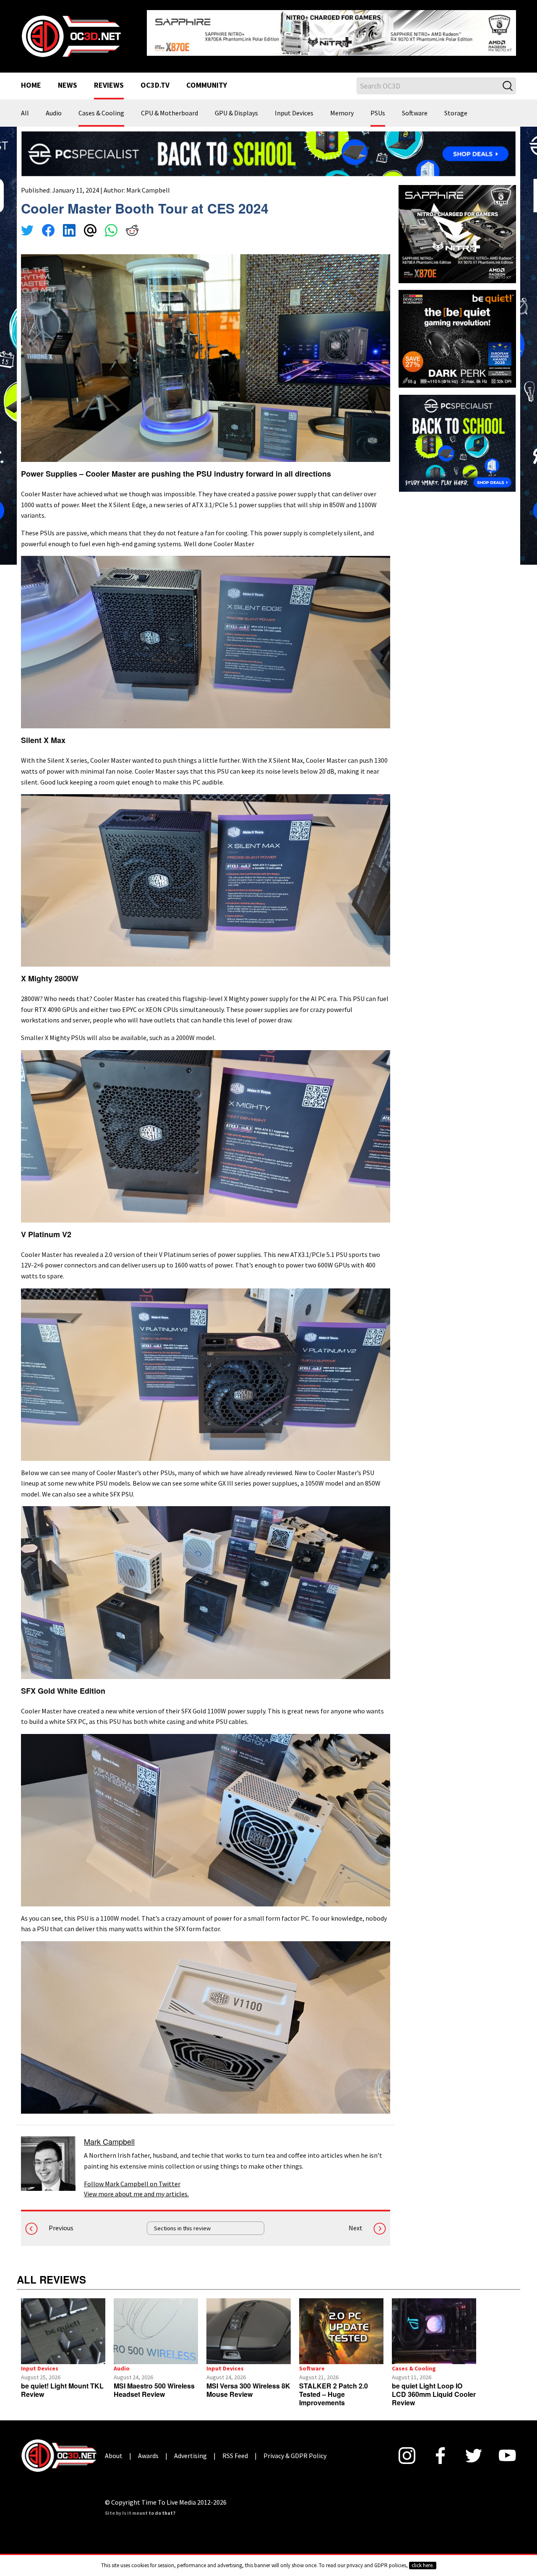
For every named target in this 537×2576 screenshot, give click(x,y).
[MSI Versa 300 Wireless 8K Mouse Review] (249, 2325)
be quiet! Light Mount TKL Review (62, 2383)
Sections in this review (182, 2221)
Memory (342, 107)
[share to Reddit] (132, 225)
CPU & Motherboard (169, 107)
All (25, 107)
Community (207, 79)
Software (415, 107)
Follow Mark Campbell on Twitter (132, 2177)
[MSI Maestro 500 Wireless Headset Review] (156, 2325)
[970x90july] (268, 146)
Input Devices (294, 107)
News (68, 79)
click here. (423, 2565)
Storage (456, 107)
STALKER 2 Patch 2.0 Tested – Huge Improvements (334, 2387)
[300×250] (457, 436)
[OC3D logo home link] (71, 32)
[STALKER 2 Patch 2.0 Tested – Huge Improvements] (341, 2325)
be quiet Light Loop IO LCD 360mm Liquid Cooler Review (434, 2387)
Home (31, 79)
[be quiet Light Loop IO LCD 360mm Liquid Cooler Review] (434, 2325)
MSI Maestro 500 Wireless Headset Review (154, 2383)
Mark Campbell (148, 183)
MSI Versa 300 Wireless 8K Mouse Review (248, 2383)
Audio (54, 107)
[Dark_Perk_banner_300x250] (457, 331)
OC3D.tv (155, 79)
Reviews (109, 79)
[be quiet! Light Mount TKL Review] (63, 2325)
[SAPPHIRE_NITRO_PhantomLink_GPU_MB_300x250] (457, 227)
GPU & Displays (236, 107)
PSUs (378, 107)
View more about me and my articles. (136, 2187)
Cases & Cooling (101, 107)
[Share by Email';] (90, 225)
